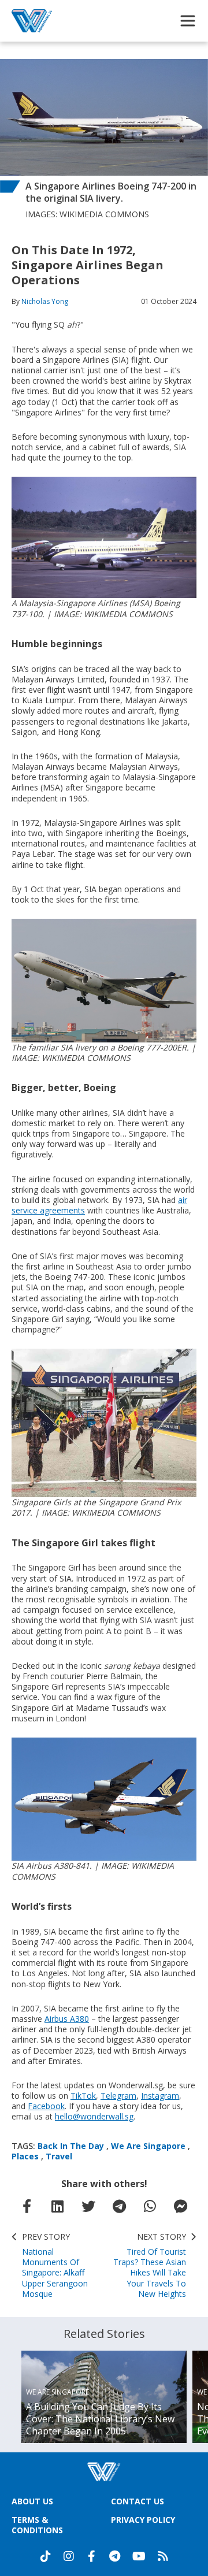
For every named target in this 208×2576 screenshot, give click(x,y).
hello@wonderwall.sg (94, 2116)
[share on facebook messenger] (181, 2206)
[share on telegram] (120, 2206)
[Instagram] (69, 2556)
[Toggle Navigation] (188, 21)
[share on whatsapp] (150, 2206)
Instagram (160, 2096)
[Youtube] (139, 2556)
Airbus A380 (67, 2019)
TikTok (83, 2096)
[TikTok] (46, 2556)
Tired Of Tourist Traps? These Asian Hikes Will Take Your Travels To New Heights (150, 2265)
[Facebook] (92, 2556)
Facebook (46, 2106)
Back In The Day (71, 2146)
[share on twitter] (88, 2206)
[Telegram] (115, 2556)
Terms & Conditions (37, 2525)
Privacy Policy (143, 2520)
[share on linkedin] (58, 2206)
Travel (59, 2156)
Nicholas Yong (45, 301)
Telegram (118, 2096)
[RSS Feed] (163, 2556)
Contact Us (138, 2501)
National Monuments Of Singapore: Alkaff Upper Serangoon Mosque (55, 2265)
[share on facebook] (27, 2206)
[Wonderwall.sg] (32, 21)
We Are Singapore (148, 2146)
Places (25, 2156)
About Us (32, 2501)
